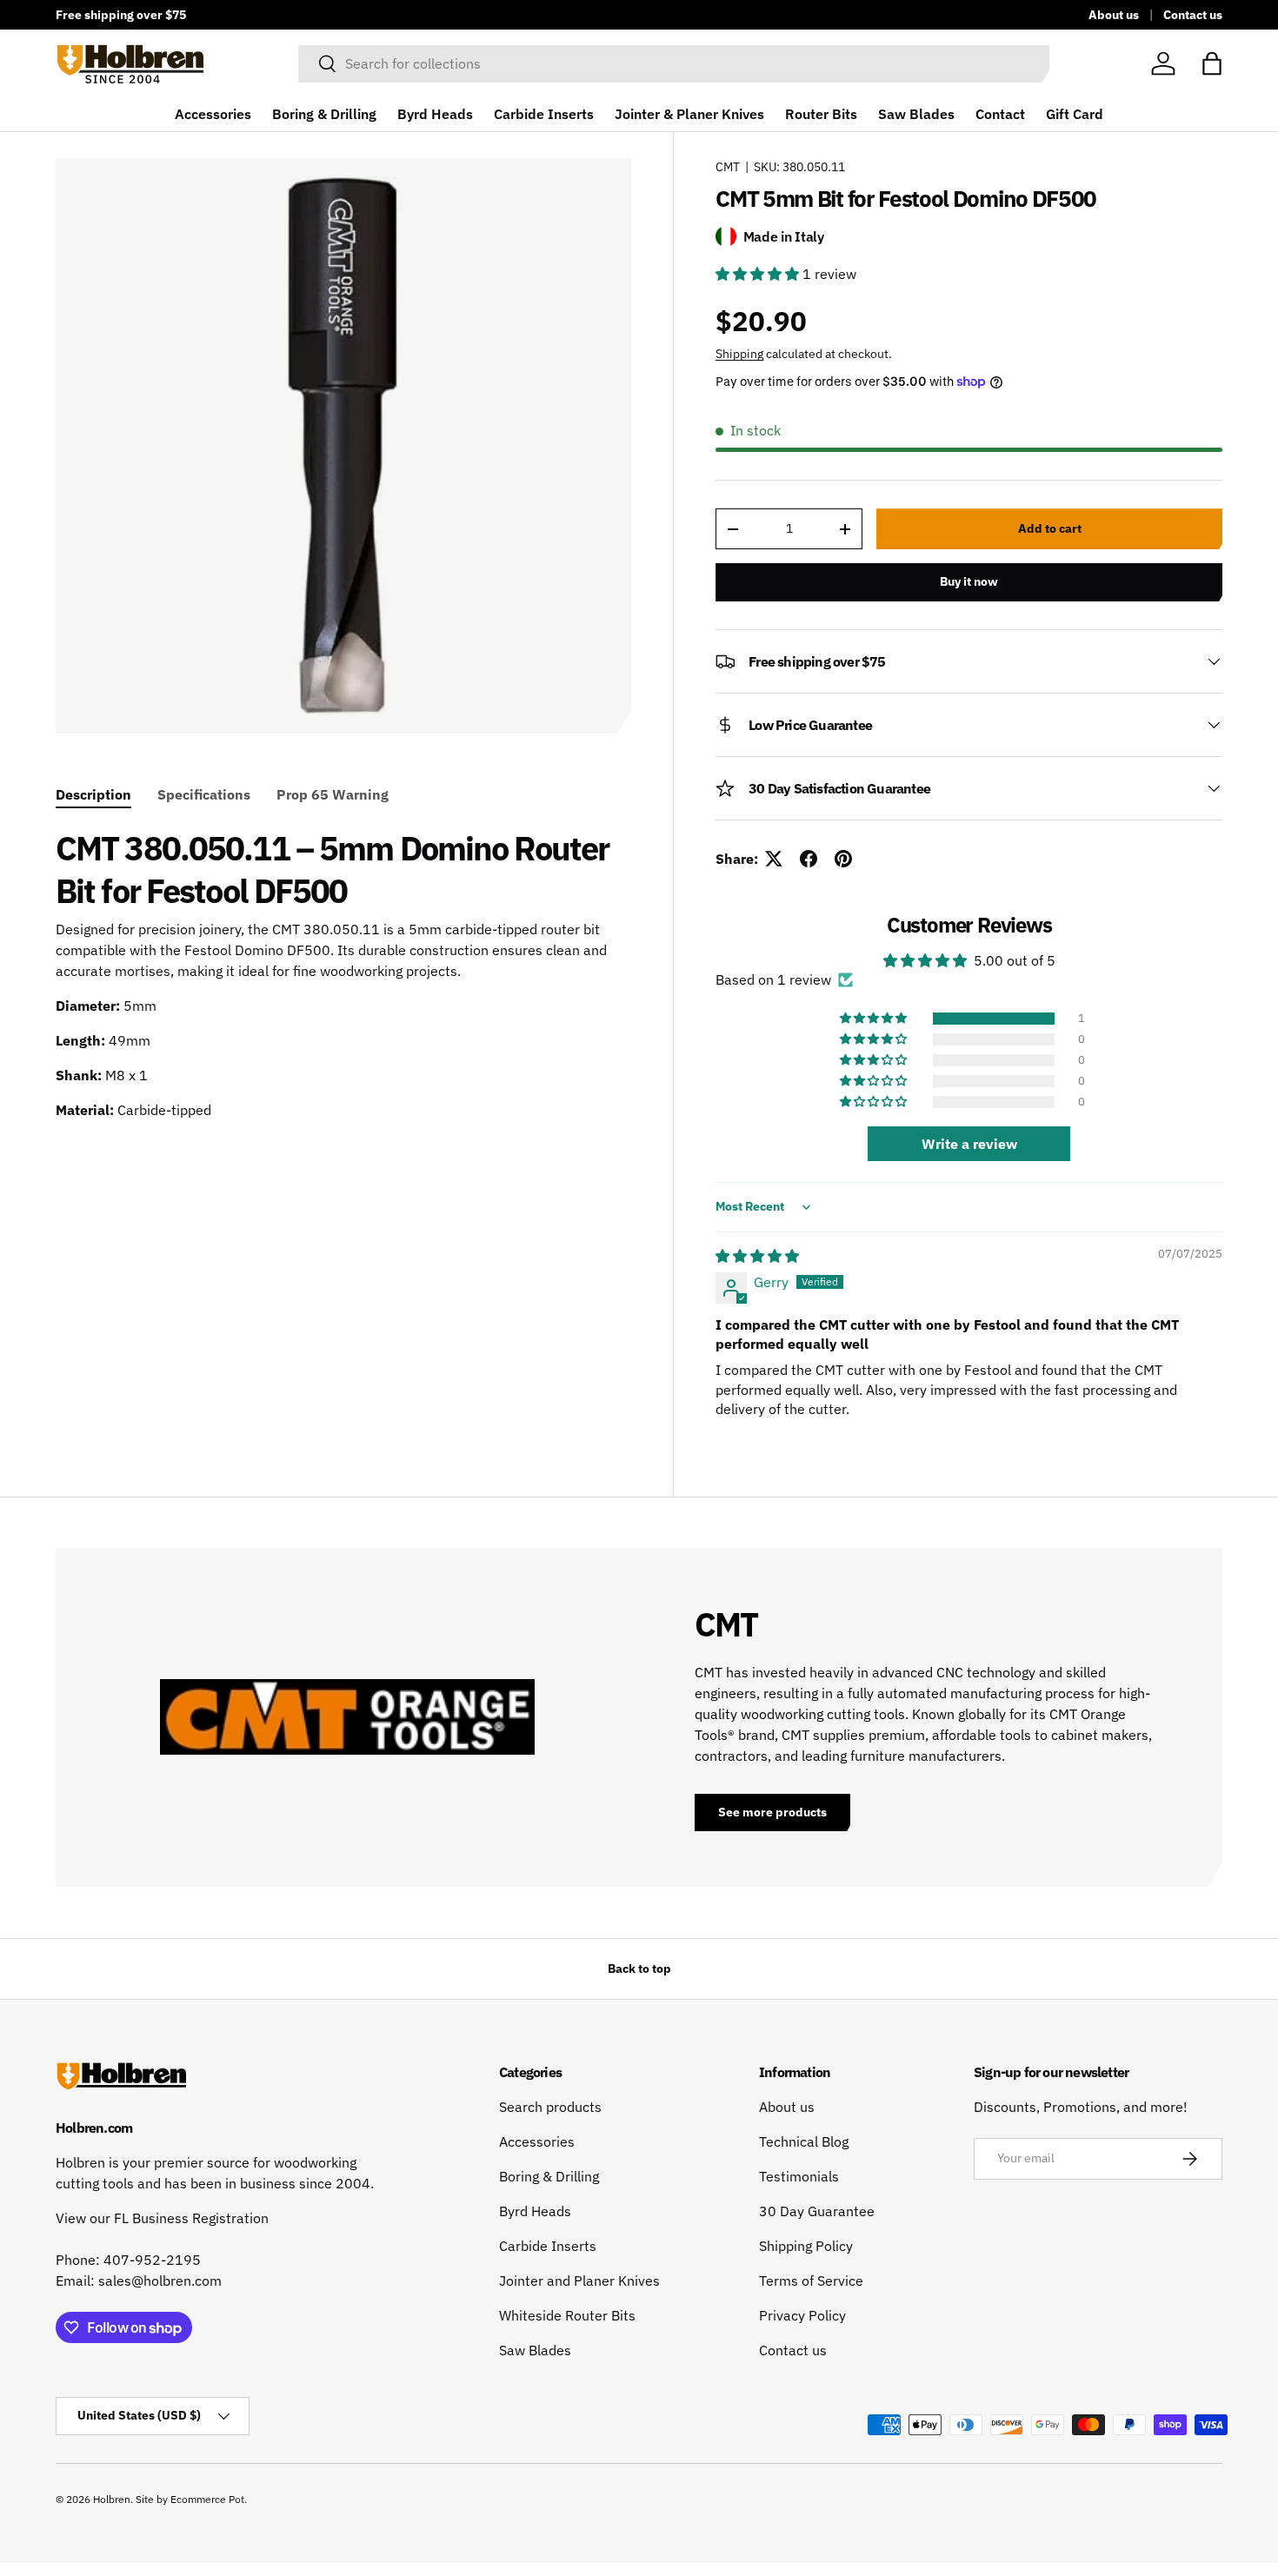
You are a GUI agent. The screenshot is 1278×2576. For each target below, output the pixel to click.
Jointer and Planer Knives (579, 2281)
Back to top (639, 1969)
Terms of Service (811, 2281)
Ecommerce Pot (207, 2499)
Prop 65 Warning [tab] (333, 794)
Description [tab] (93, 794)
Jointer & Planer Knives (689, 114)
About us (1114, 14)
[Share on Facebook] (809, 859)
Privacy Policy (802, 2315)
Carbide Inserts (544, 114)
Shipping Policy (806, 2246)
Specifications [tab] (204, 794)
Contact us (1193, 14)
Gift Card (1075, 114)
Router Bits (821, 114)
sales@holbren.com (160, 2281)
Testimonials (799, 2176)
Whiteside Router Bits (567, 2315)
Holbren (112, 2499)
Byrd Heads (435, 114)
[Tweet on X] (774, 859)
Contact (1000, 114)
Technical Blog (804, 2141)
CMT (728, 167)
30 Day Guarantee (817, 2211)
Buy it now (969, 581)
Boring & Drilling (324, 114)
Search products (550, 2107)
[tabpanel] (343, 974)
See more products (772, 1812)
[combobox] (674, 63)
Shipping (739, 354)
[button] (1212, 63)
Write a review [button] (969, 1144)
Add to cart (1050, 528)
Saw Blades (916, 114)
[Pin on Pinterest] (843, 859)
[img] (757, 1256)
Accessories (213, 114)
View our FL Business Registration (162, 2218)
